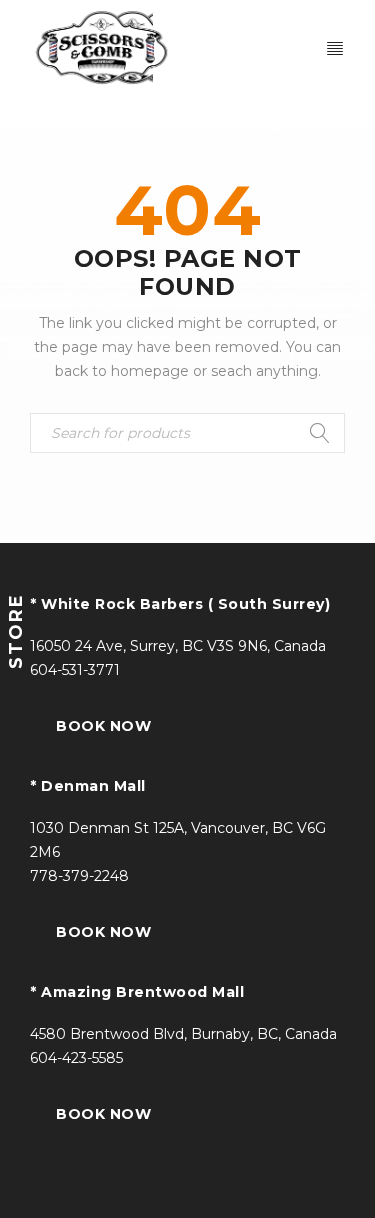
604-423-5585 (76, 1058)
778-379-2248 (79, 876)
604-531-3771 (75, 670)
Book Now (103, 726)
